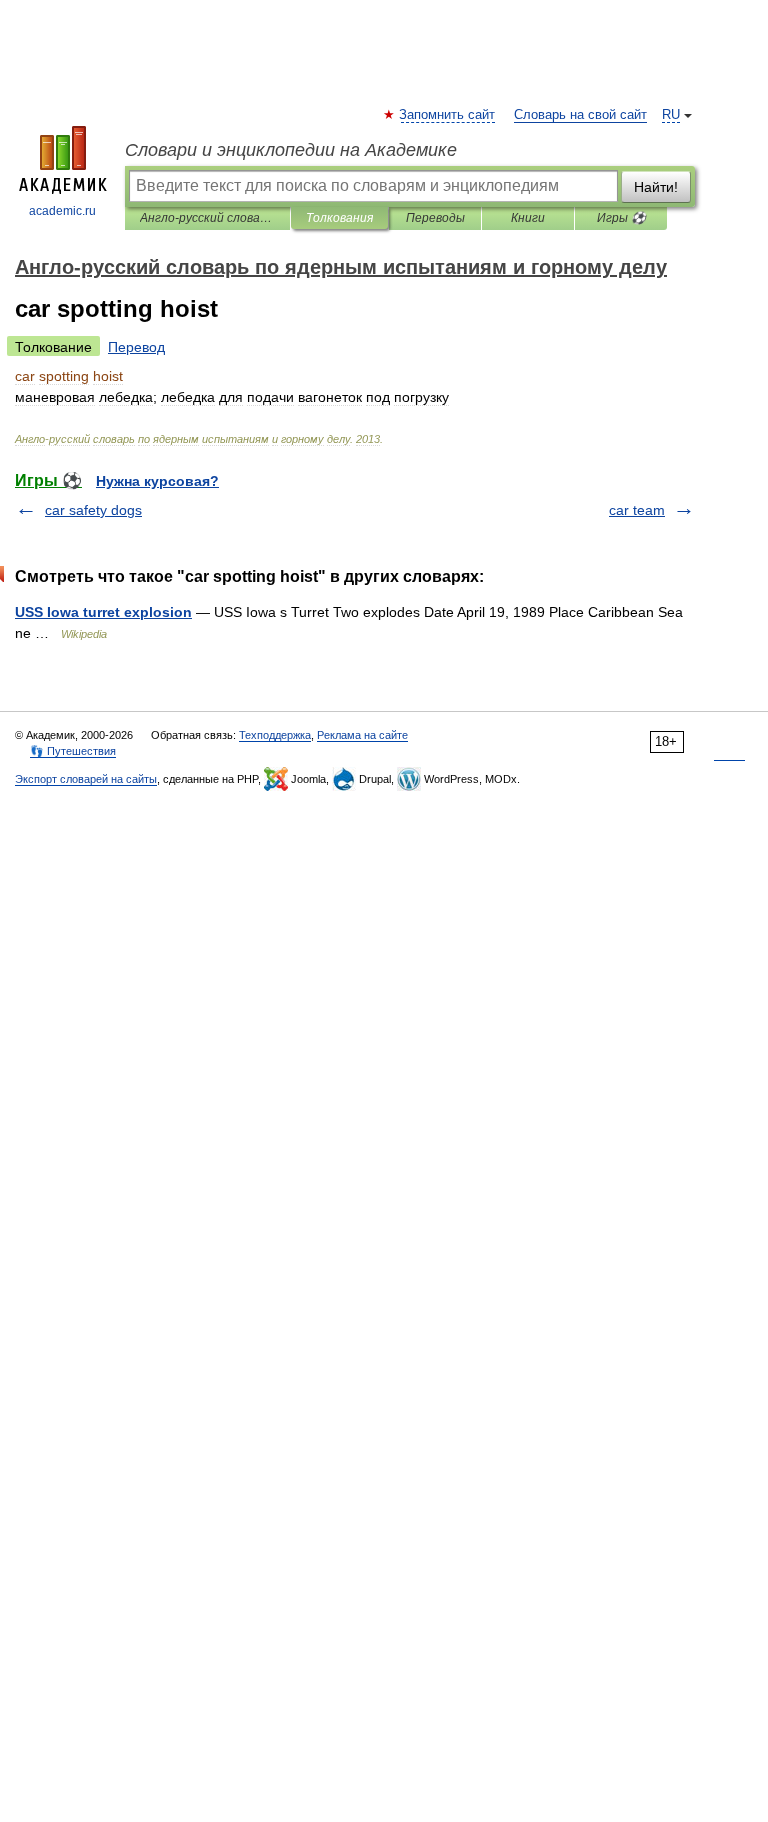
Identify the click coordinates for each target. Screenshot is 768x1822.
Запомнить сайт (448, 115)
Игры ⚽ (621, 218)
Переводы (435, 218)
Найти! (656, 187)
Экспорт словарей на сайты (86, 779)
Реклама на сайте (362, 735)
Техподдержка (275, 735)
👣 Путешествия (73, 751)
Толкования (339, 218)
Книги (528, 218)
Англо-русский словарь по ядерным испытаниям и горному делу (207, 218)
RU (671, 115)
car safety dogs (93, 510)
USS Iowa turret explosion (103, 612)
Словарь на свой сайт (580, 115)
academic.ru (62, 211)
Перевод (136, 347)
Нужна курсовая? (157, 481)
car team (637, 510)
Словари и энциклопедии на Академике (291, 150)
